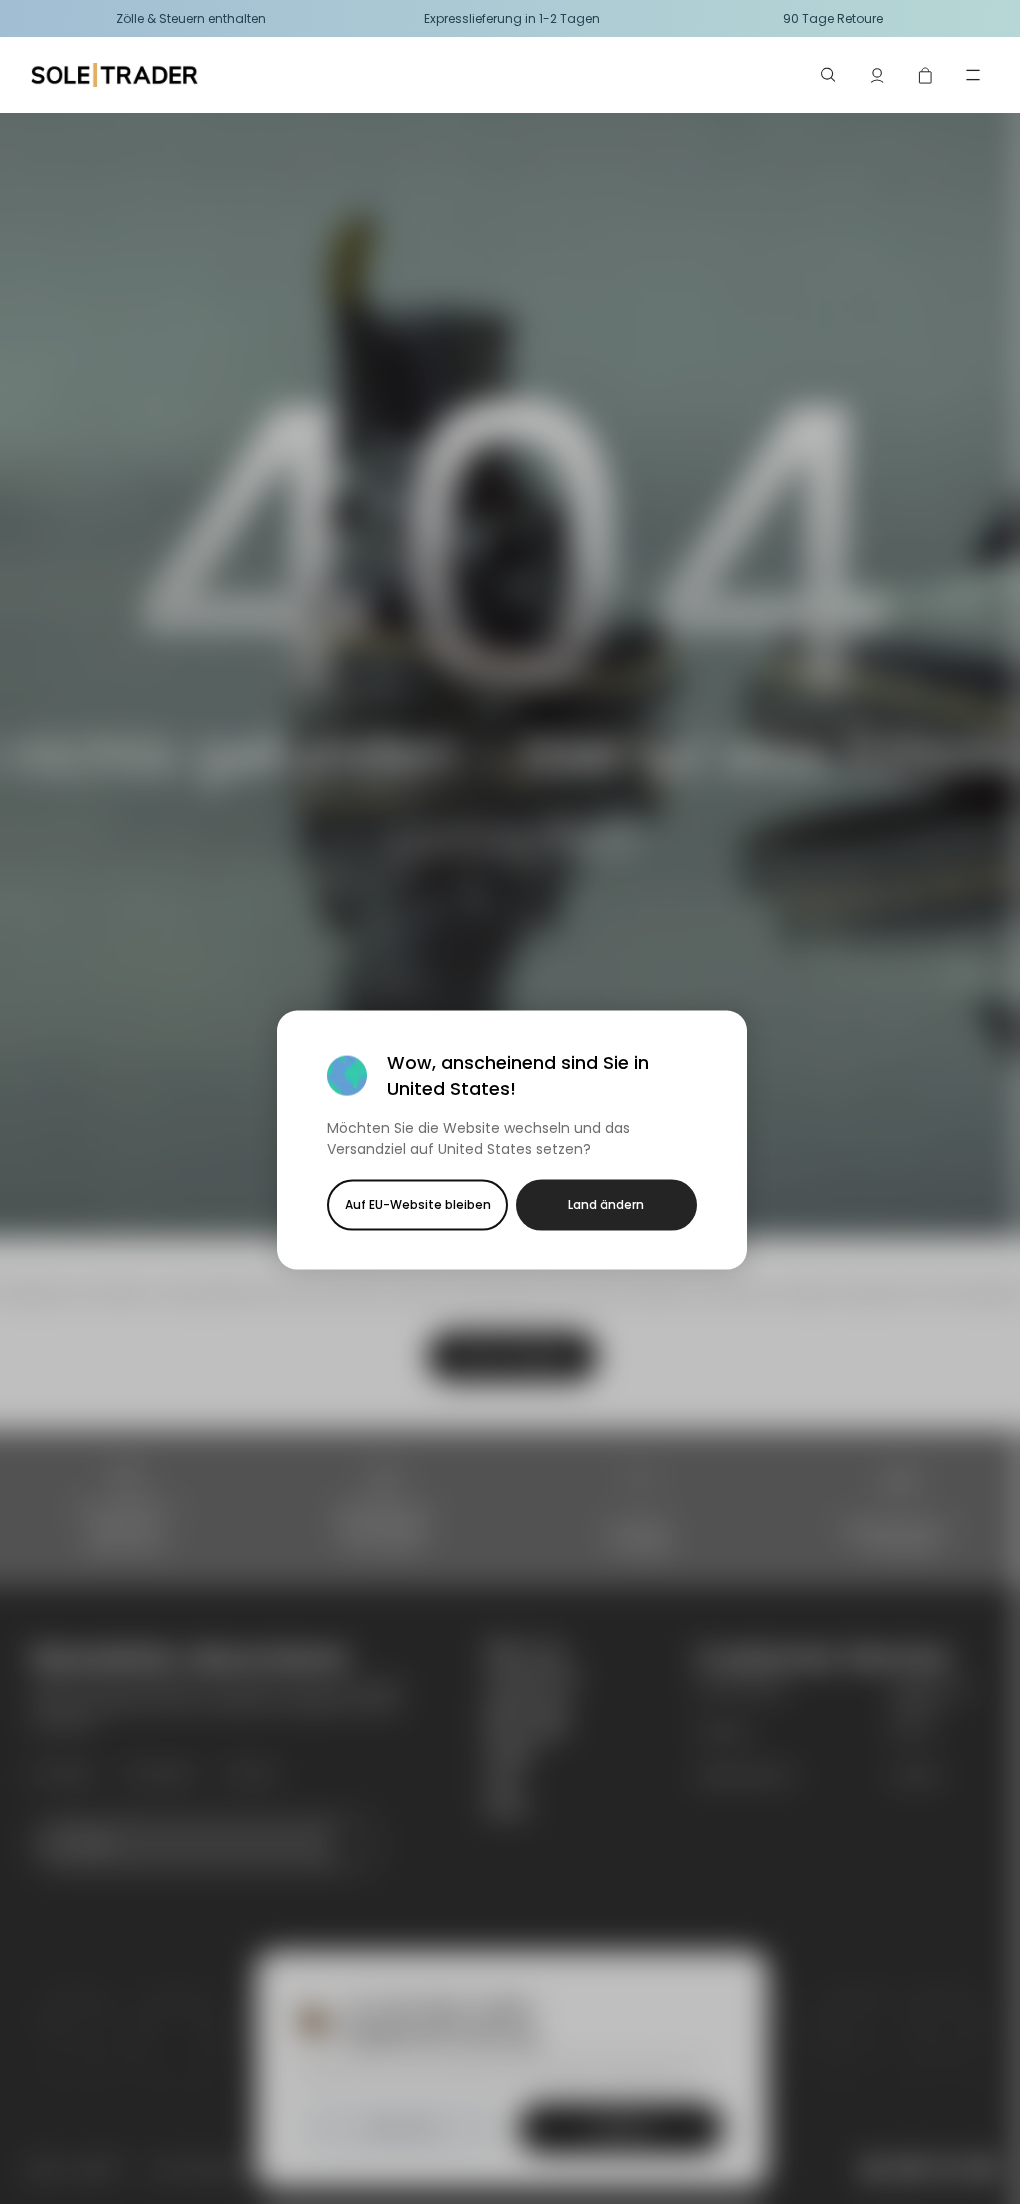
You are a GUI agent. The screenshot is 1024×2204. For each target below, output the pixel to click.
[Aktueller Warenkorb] (925, 75)
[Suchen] (829, 75)
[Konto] (877, 75)
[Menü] (973, 75)
